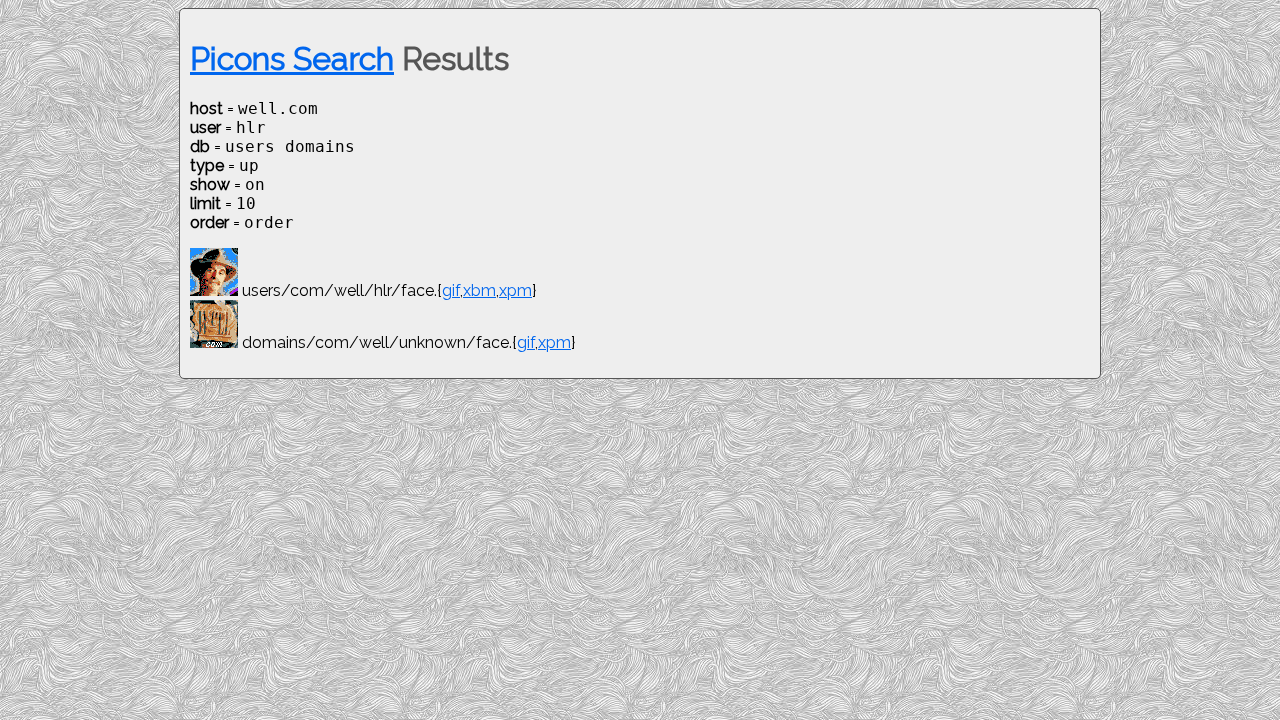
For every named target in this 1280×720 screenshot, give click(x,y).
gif (451, 290)
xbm (479, 290)
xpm (515, 290)
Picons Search (292, 58)
